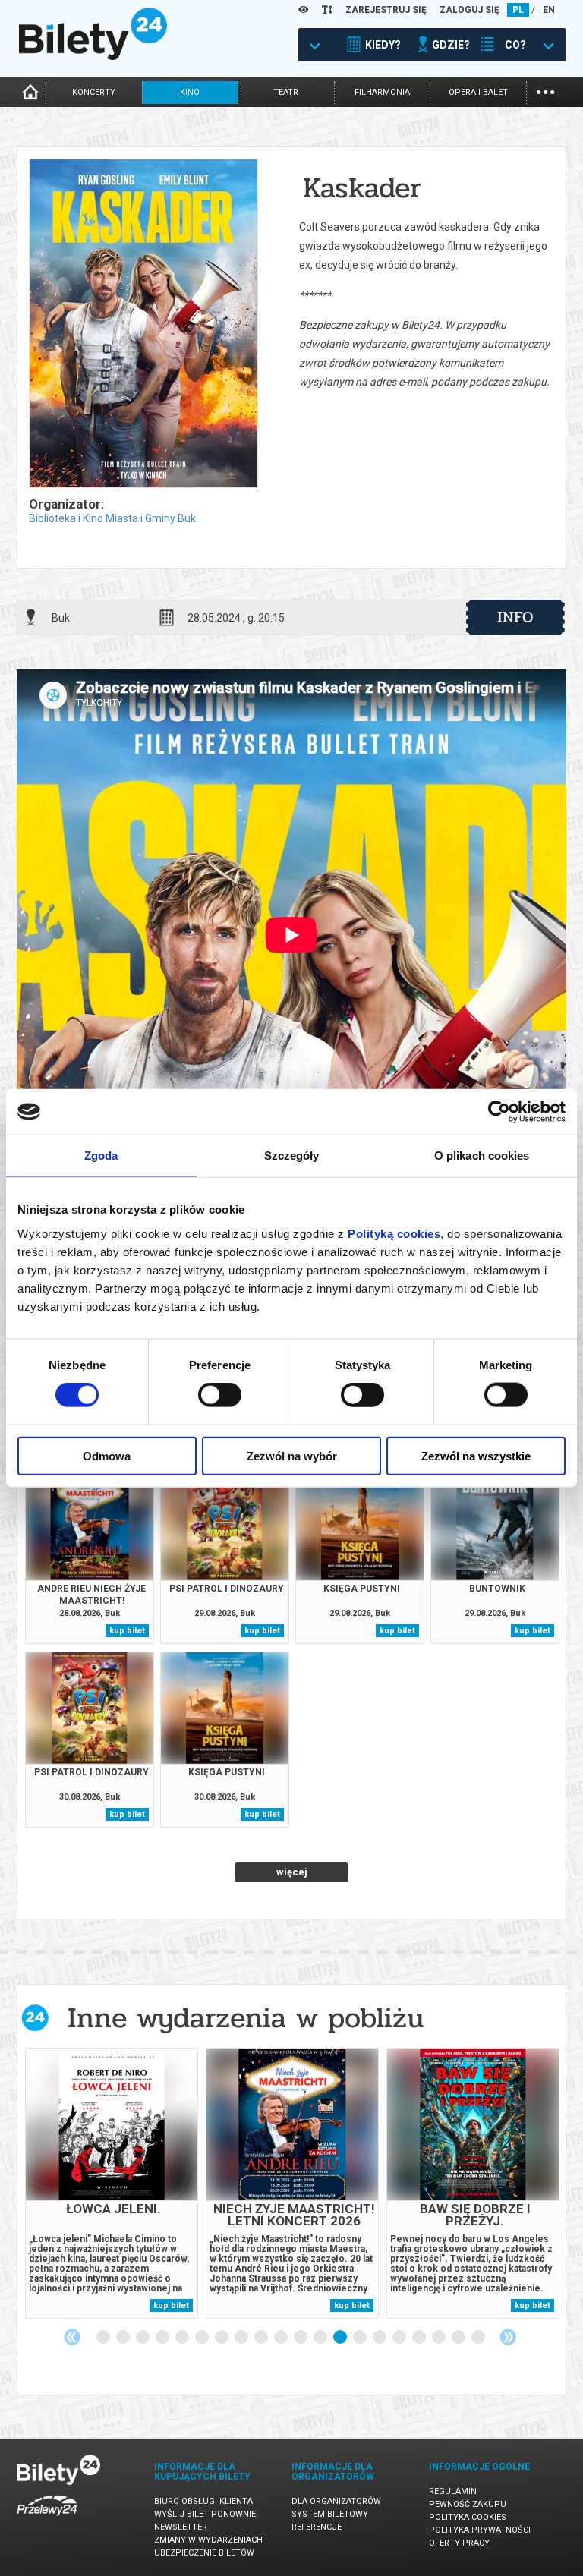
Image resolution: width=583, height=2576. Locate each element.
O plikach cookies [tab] (482, 1156)
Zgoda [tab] (101, 1156)
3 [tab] (143, 2338)
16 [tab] (400, 2338)
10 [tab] (282, 2338)
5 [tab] (183, 2338)
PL (518, 10)
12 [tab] (321, 2338)
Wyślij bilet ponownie (205, 2514)
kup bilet (127, 1631)
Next (508, 2337)
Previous (72, 2337)
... (545, 91)
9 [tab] (262, 2338)
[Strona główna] (93, 56)
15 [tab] (380, 2338)
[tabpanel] (112, 2183)
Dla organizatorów (336, 2501)
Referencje (317, 2527)
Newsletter (181, 2527)
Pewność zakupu (468, 2504)
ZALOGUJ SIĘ (470, 10)
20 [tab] (479, 2338)
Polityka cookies (468, 2517)
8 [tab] (242, 2338)
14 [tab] (361, 2338)
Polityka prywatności (480, 2530)
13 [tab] (341, 2338)
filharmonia (382, 92)
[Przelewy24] (47, 2519)
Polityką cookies (394, 1233)
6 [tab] (203, 2338)
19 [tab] (459, 2338)
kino (190, 92)
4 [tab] (163, 2338)
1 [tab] (104, 2338)
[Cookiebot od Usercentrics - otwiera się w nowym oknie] (499, 1112)
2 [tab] (124, 2338)
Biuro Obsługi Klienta (203, 2501)
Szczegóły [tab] (292, 1156)
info (515, 617)
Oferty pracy (459, 2543)
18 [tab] (440, 2338)
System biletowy (330, 2514)
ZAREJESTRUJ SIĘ (386, 10)
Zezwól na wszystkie (476, 1455)
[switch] (220, 1395)
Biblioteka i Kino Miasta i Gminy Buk (112, 518)
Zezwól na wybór (292, 1455)
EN (549, 10)
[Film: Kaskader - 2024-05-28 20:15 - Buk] (143, 324)
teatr (286, 92)
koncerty (94, 92)
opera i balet (478, 92)
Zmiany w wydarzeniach (208, 2540)
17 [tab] (420, 2338)
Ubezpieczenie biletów (204, 2553)
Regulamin (453, 2491)
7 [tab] (222, 2338)
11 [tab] (301, 2338)
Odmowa (107, 1455)
